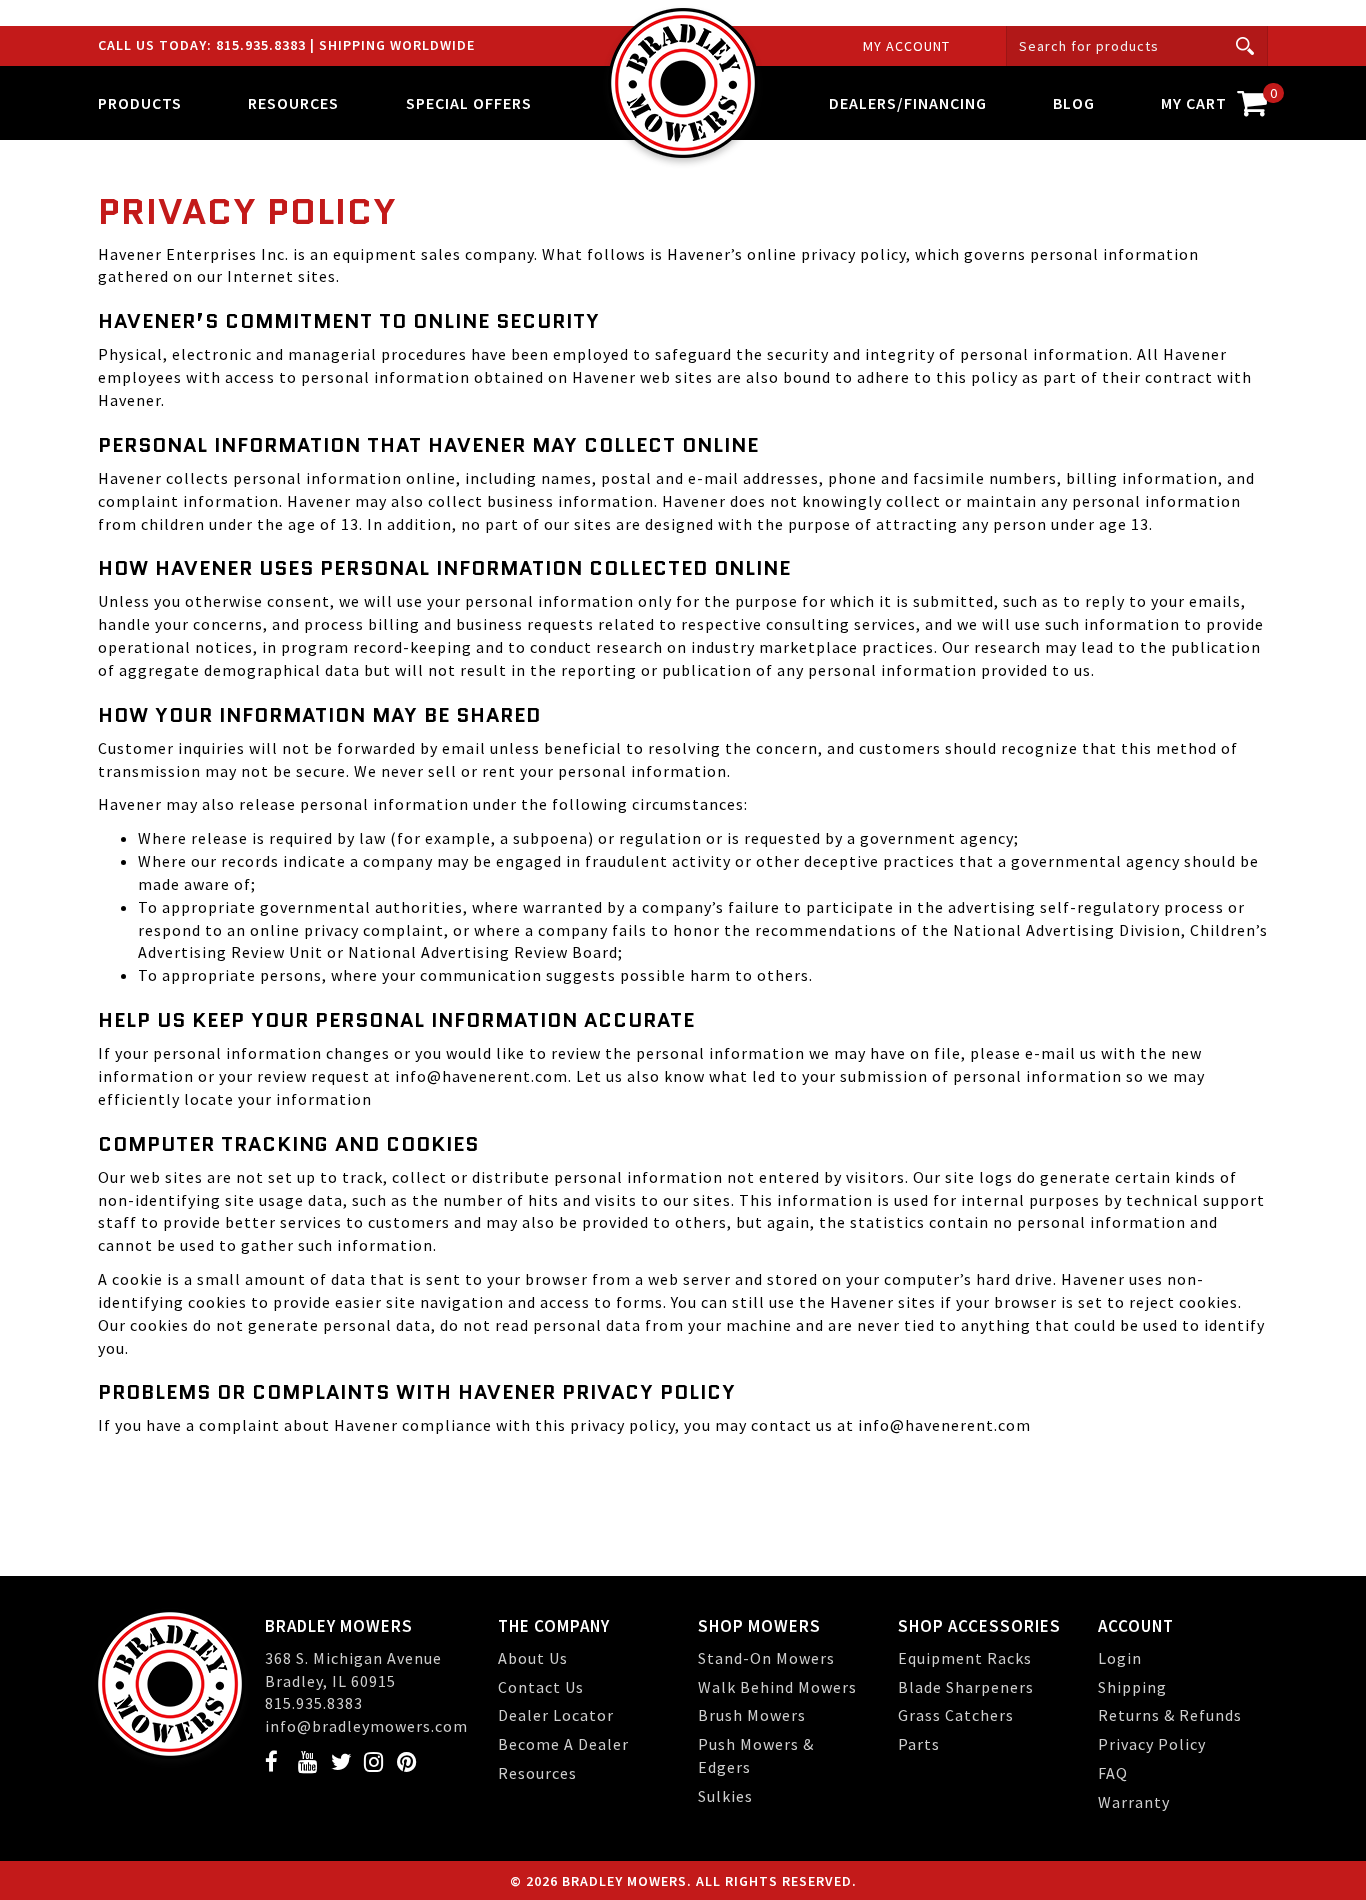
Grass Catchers (956, 1715)
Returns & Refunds (1170, 1715)
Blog (1074, 103)
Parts (919, 1744)
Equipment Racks (965, 1658)
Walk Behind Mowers (777, 1687)
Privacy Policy (1152, 1744)
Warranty (1134, 1802)
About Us (533, 1658)
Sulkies (725, 1796)
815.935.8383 (263, 45)
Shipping (1132, 1687)
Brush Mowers (752, 1715)
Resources (537, 1773)
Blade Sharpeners (966, 1687)
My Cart (1214, 98)
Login (1120, 1658)
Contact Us (541, 1687)
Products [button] (140, 103)
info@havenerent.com (942, 1425)
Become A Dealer (563, 1744)
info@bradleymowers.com (366, 1726)
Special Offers (469, 103)
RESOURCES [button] (293, 103)
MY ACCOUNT (906, 46)
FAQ (1113, 1773)
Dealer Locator (556, 1715)
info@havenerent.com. (483, 1076)
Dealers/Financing (908, 103)
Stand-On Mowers (766, 1658)
